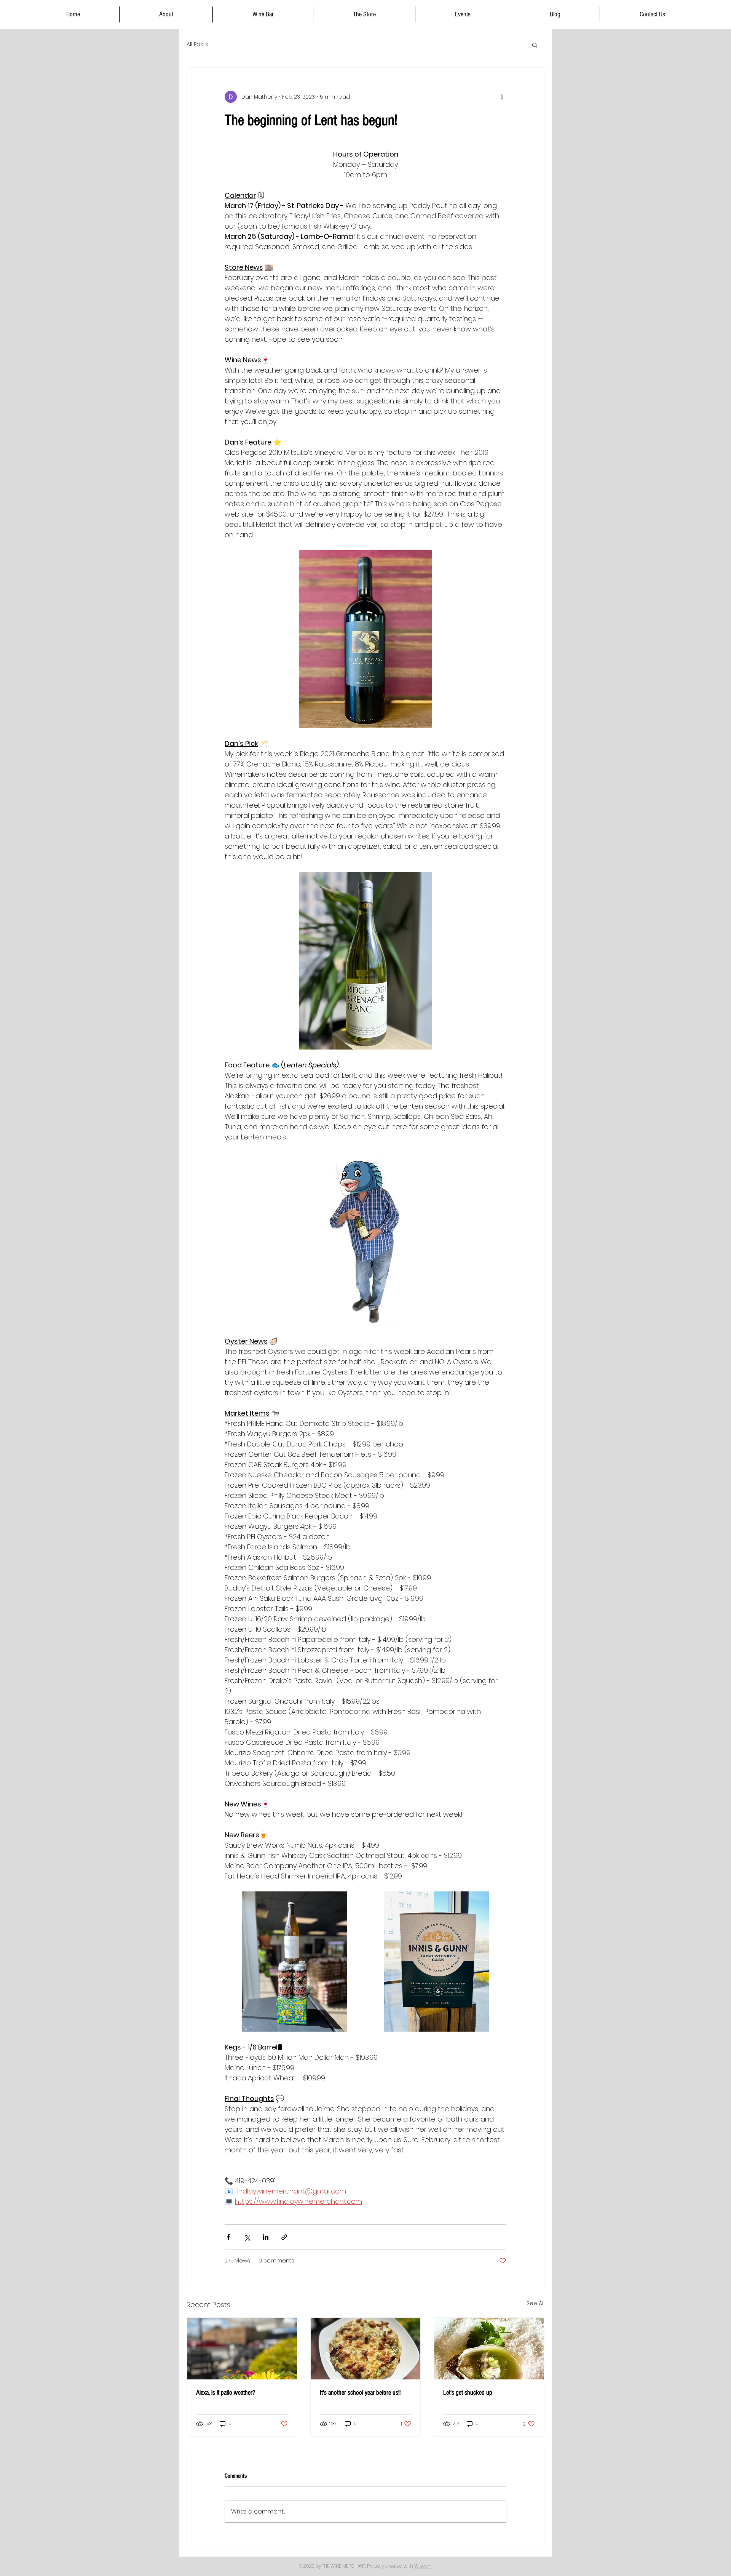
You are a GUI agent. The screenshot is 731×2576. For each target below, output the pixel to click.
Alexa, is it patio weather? (226, 2393)
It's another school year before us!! (360, 2393)
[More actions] (502, 97)
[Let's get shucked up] (489, 2349)
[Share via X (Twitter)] (247, 2237)
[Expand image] (295, 1962)
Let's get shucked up (468, 2393)
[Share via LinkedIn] (266, 2237)
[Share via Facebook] (228, 2237)
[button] (535, 45)
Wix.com (423, 2566)
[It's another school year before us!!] (366, 2349)
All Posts (197, 44)
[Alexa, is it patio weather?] (242, 2349)
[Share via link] (284, 2237)
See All (535, 2303)
